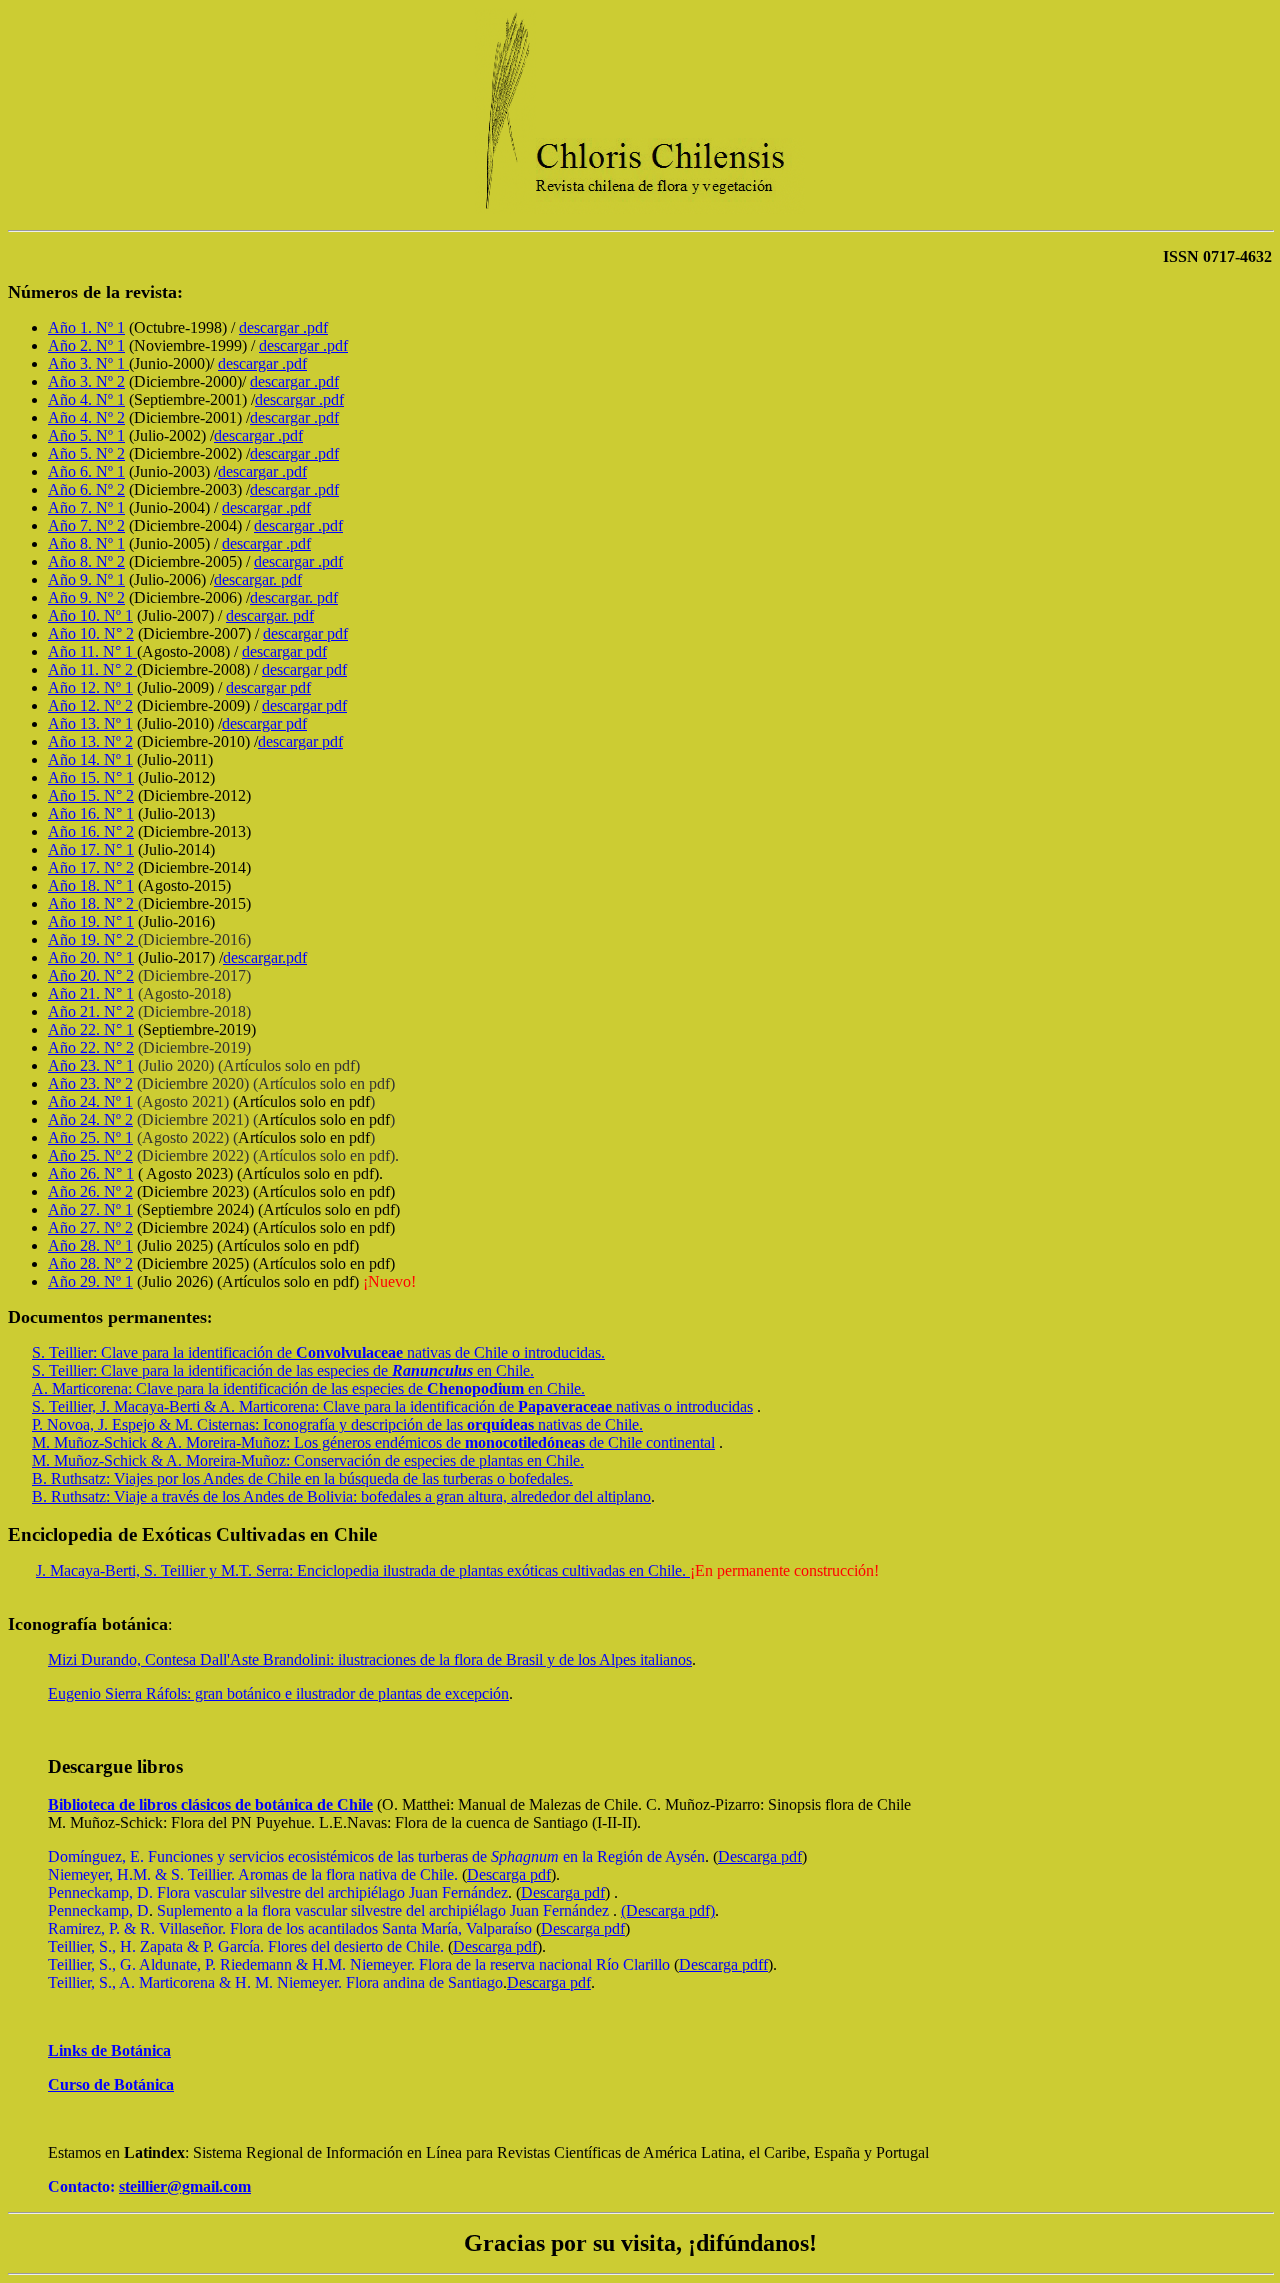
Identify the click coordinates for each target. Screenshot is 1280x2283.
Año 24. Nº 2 (90, 1119)
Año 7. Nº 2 (86, 525)
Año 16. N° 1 (91, 813)
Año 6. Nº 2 (86, 489)
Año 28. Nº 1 (90, 1245)
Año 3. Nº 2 (86, 381)
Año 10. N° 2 (91, 633)
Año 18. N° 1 (91, 885)
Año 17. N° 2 (91, 867)
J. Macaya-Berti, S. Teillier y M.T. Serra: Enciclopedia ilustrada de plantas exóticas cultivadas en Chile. (363, 1570)
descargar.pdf (265, 957)
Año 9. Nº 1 (86, 579)
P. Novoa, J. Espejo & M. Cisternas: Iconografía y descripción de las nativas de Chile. (337, 1424)
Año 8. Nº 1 (86, 543)
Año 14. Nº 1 (90, 759)
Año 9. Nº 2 (86, 597)
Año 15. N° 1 (91, 777)
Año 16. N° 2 (91, 831)
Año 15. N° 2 (91, 795)
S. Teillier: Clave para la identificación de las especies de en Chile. (283, 1370)
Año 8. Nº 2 (86, 561)
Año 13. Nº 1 (90, 723)
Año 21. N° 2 (91, 1011)
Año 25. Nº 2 (90, 1155)
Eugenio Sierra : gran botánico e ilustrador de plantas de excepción (278, 1693)
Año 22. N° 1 (91, 1029)
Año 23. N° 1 (91, 1065)
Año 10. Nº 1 (90, 615)
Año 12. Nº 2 (90, 705)
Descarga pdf (760, 1856)
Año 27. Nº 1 (90, 1209)
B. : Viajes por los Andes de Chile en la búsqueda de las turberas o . (302, 1478)
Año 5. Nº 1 (86, 435)
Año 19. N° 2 (93, 939)
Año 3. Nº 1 (88, 363)
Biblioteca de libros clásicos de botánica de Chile (210, 1804)
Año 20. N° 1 (91, 957)
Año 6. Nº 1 (86, 471)
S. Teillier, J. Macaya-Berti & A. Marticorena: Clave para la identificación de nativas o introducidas (392, 1406)
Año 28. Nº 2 (90, 1263)
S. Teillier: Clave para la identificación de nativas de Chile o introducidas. (318, 1352)
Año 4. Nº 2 (86, 417)
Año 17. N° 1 (91, 849)
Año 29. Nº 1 (90, 1281)
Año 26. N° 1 (91, 1173)
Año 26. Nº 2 (90, 1191)
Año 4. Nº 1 (86, 399)
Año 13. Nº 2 (90, 741)
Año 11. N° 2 (92, 669)
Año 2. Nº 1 (86, 345)
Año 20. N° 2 (91, 975)
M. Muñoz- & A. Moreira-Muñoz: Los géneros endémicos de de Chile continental (373, 1442)
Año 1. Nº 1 (86, 327)
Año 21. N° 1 (91, 993)
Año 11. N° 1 (92, 651)
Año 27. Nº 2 (90, 1227)
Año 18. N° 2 (93, 903)
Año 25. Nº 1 (90, 1137)
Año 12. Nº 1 (90, 687)
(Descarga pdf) (668, 1910)
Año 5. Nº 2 (86, 453)
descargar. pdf (258, 579)
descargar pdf (305, 633)
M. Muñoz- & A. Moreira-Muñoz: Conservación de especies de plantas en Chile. (308, 1460)
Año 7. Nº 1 (86, 507)
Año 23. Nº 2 (90, 1083)
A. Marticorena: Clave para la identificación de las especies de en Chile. (308, 1388)
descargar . (283, 327)
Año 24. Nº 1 (90, 1101)
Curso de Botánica (111, 2084)
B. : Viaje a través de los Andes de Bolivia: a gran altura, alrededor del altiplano (341, 1496)
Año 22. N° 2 (91, 1047)
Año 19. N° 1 (91, 921)
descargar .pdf (294, 417)
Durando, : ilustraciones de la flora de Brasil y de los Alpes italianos (370, 1659)
